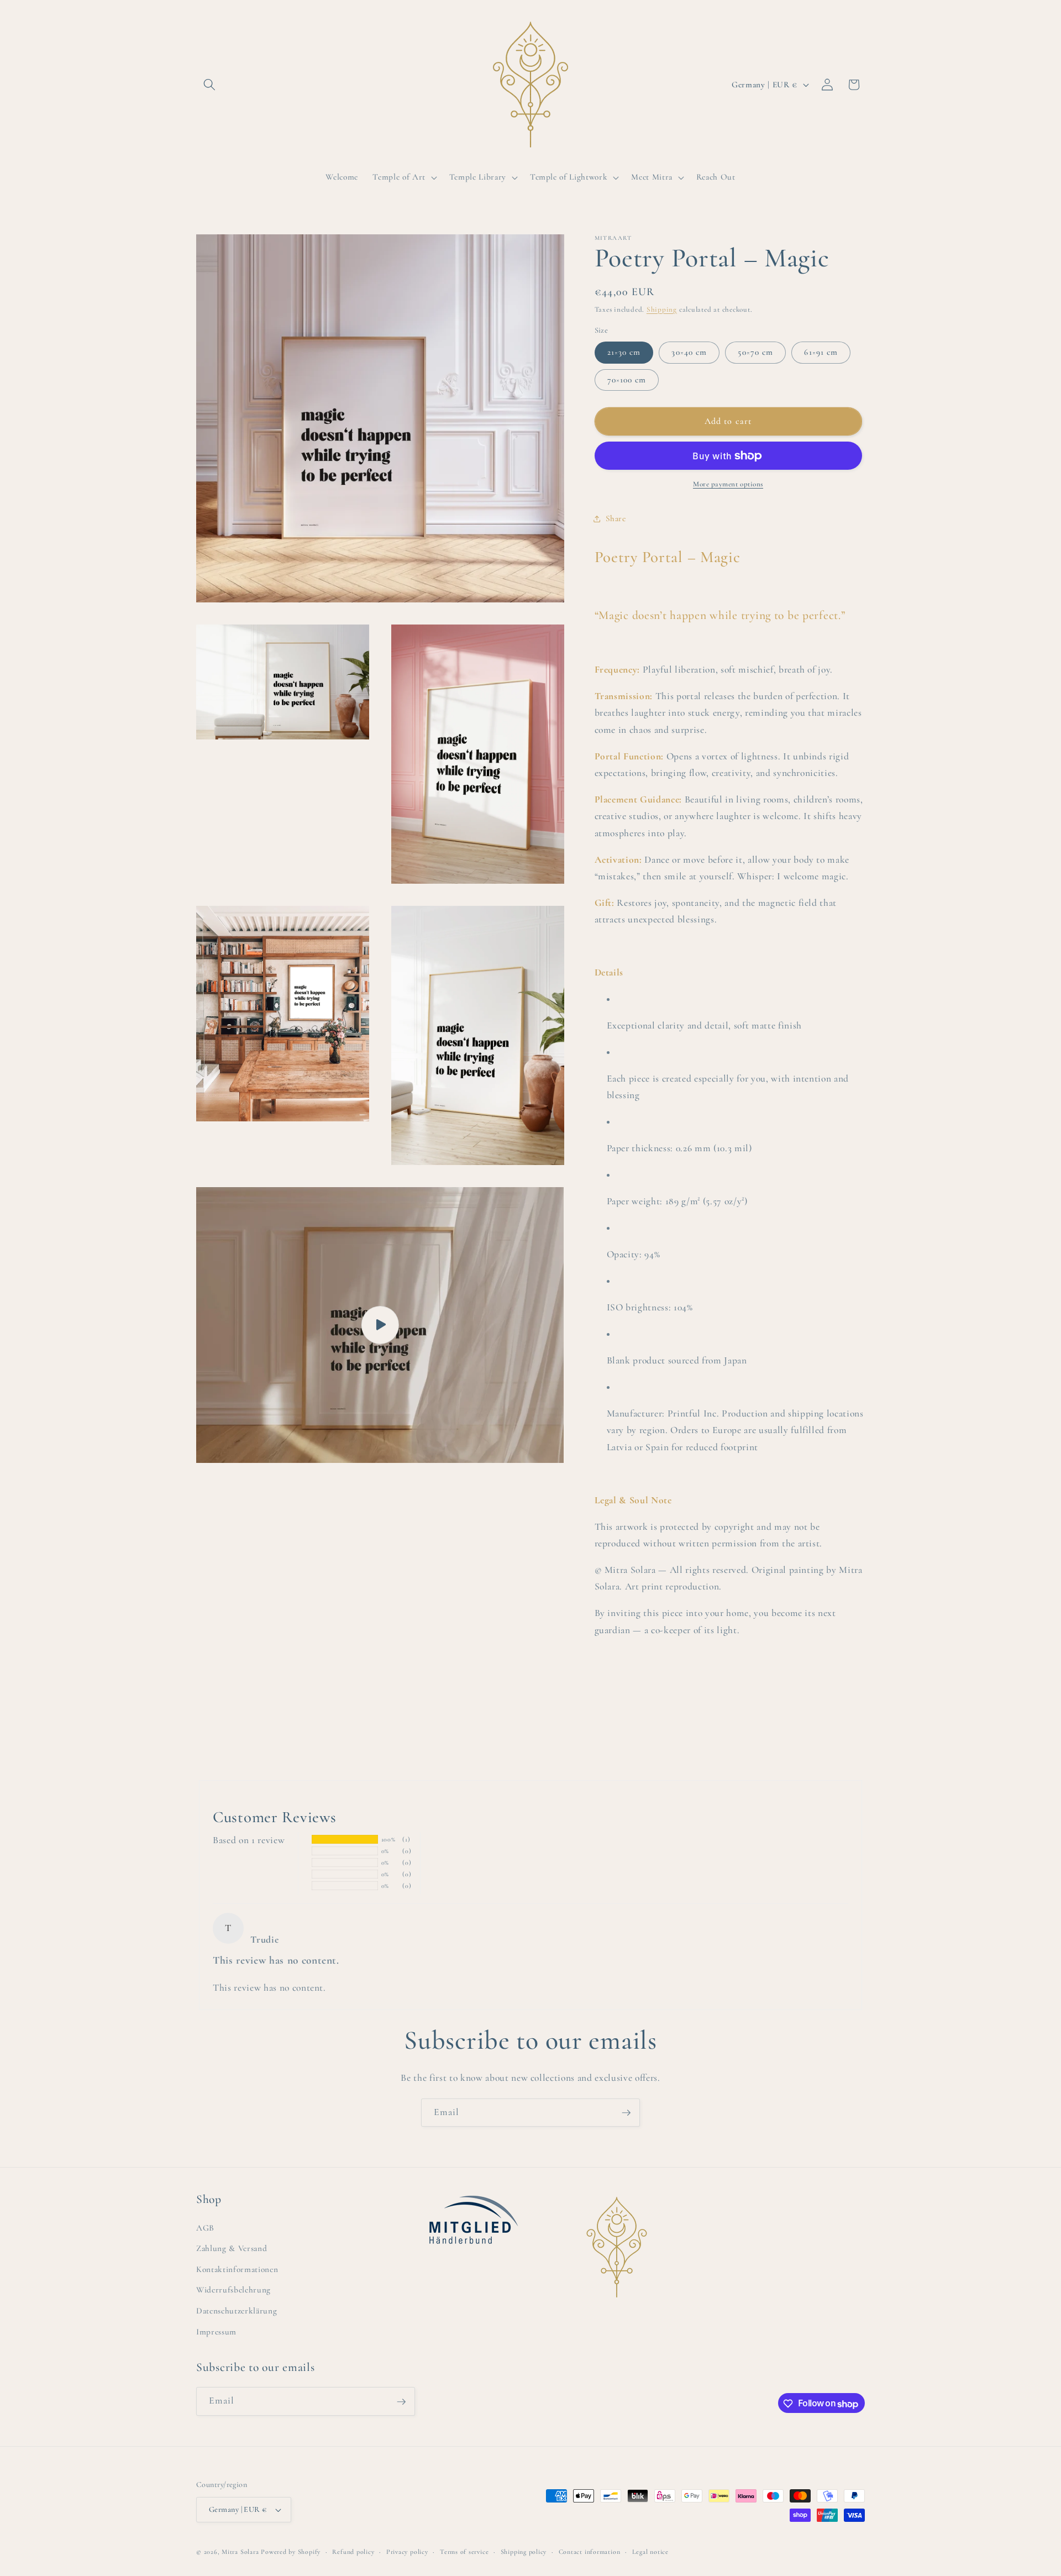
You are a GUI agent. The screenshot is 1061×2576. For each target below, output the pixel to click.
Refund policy (353, 2552)
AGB (205, 2227)
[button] (209, 85)
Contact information (590, 2552)
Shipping (662, 309)
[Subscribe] (626, 2113)
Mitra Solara (240, 2552)
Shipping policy (524, 2552)
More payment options (728, 485)
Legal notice (650, 2552)
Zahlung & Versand (232, 2248)
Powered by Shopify (291, 2552)
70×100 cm (627, 380)
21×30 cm (624, 353)
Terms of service (464, 2552)
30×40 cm (689, 353)
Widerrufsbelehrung (233, 2290)
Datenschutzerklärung (237, 2311)
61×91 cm (821, 353)
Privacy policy (407, 2552)
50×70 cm (755, 353)
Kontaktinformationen (237, 2269)
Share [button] (616, 519)
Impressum (216, 2331)
